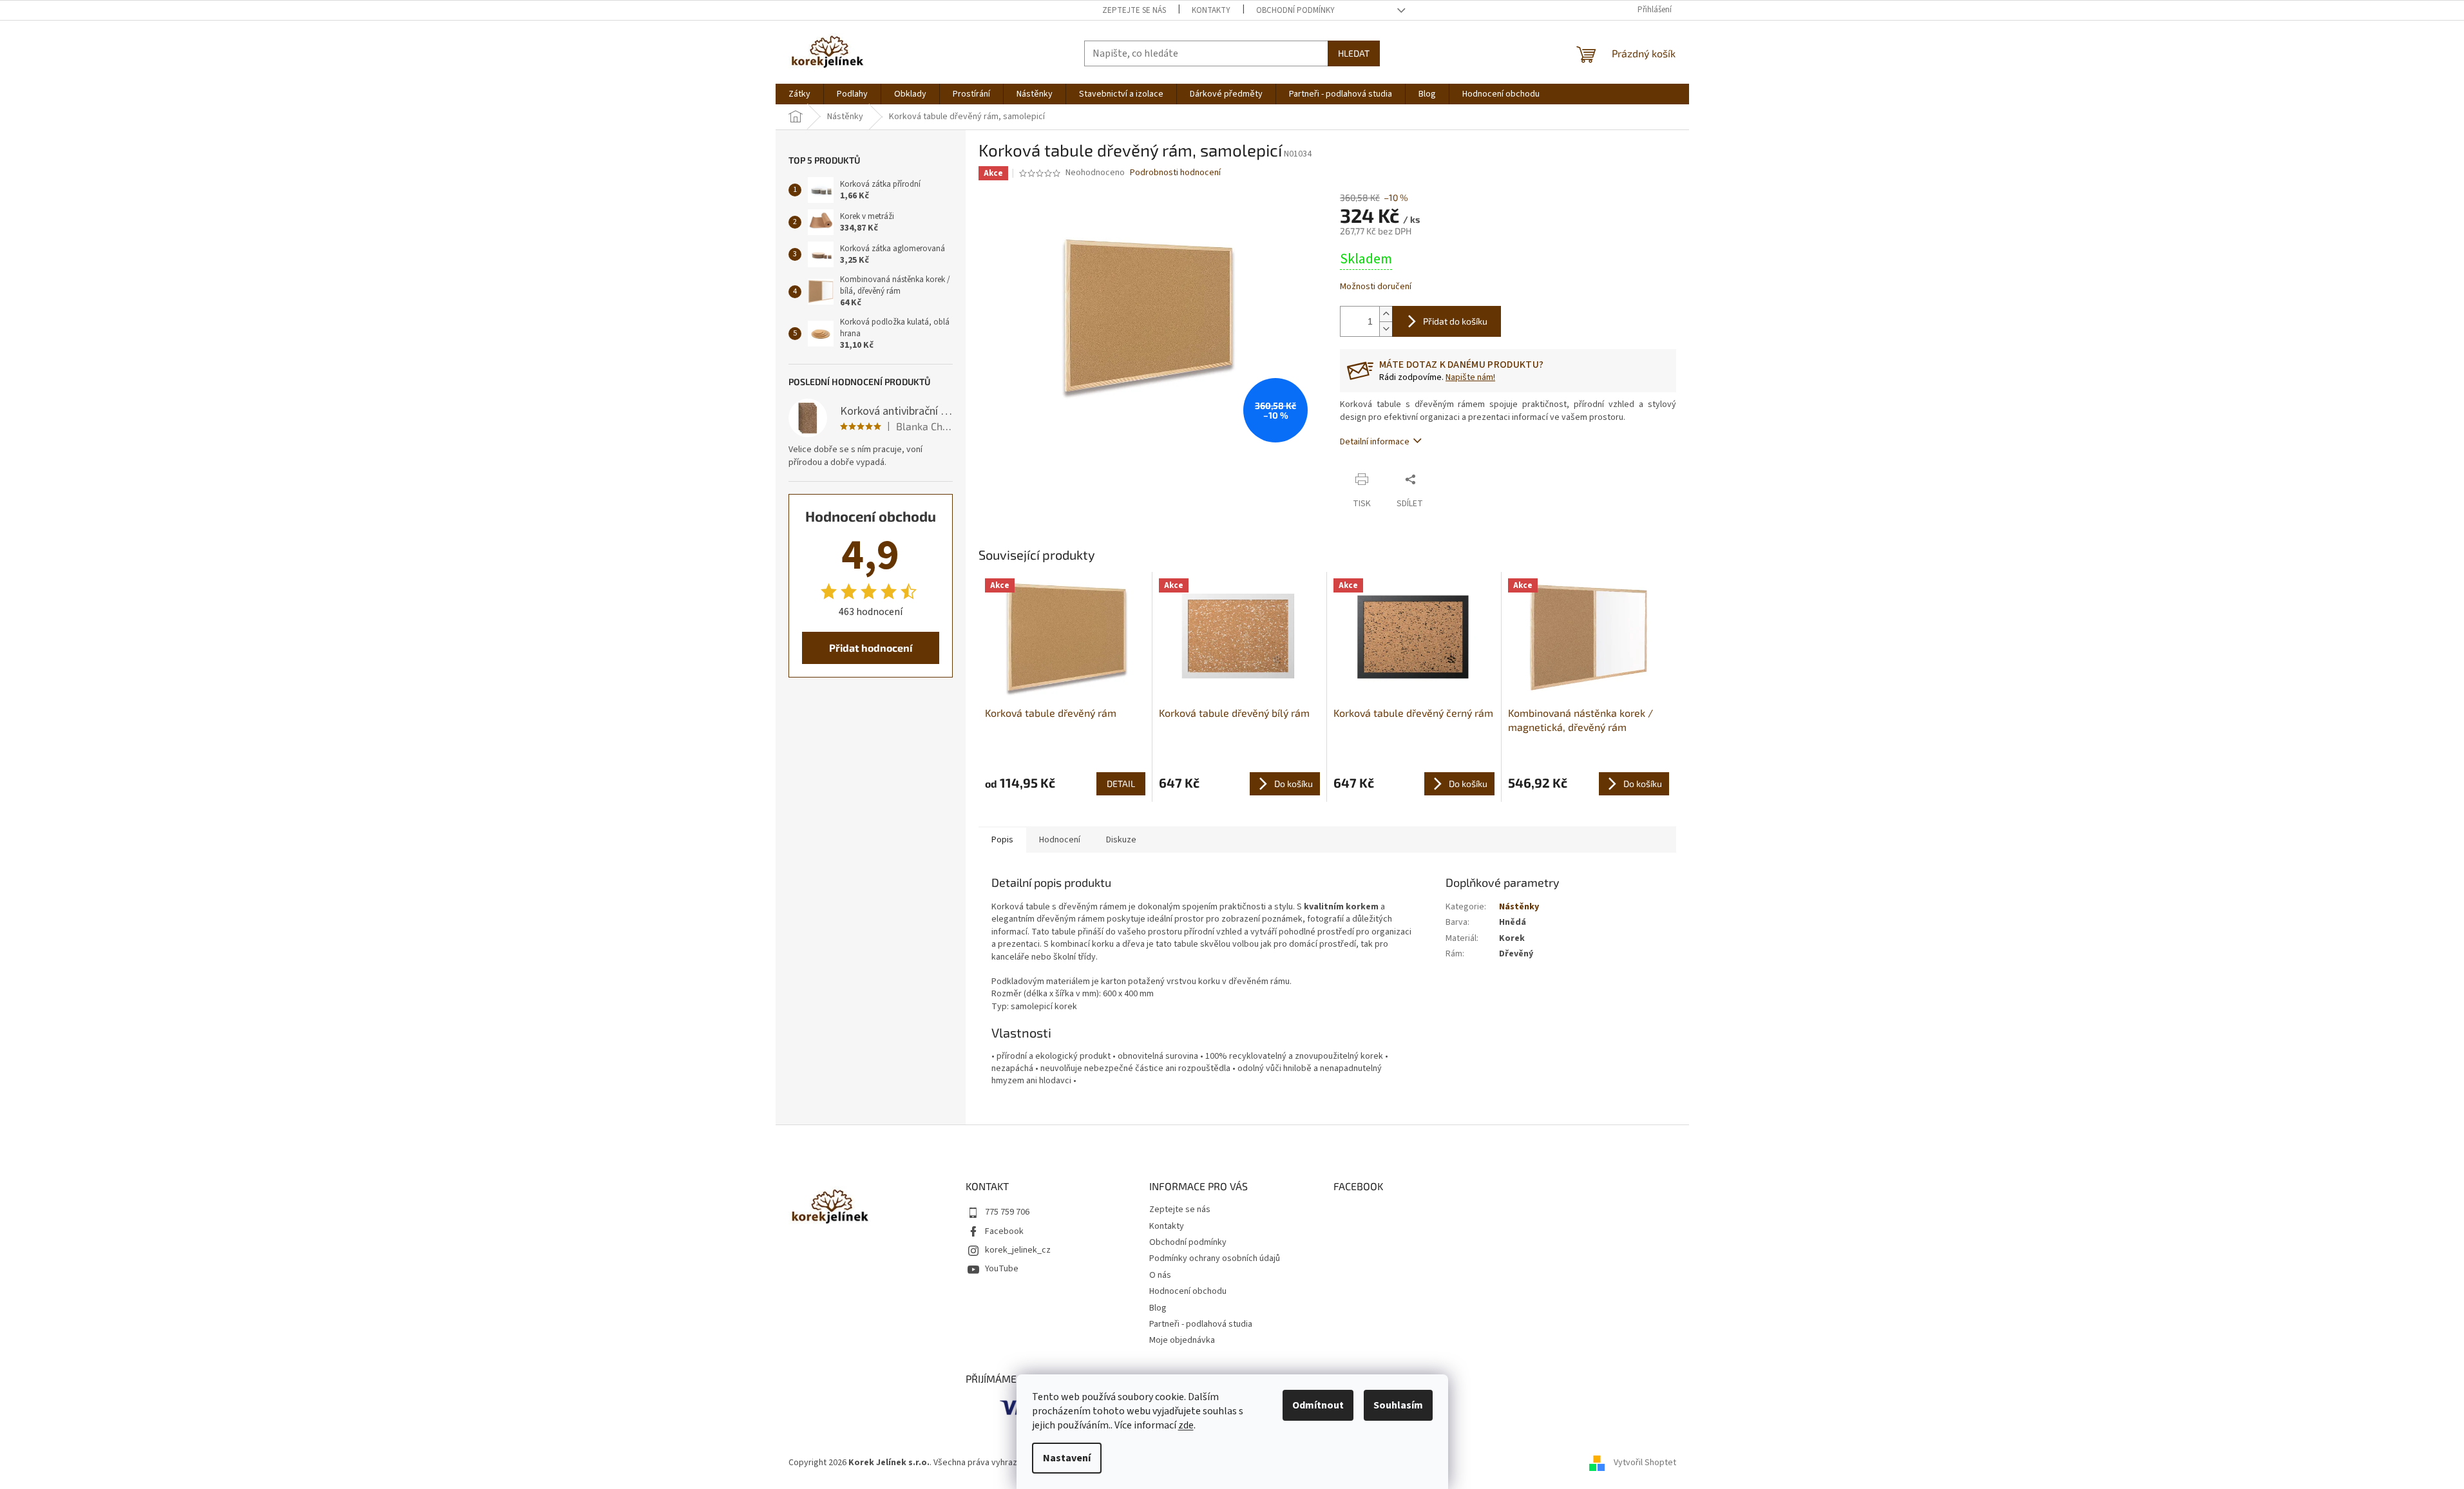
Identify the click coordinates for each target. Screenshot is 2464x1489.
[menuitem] (799, 94)
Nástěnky (1519, 907)
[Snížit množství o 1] (1386, 329)
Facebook (1004, 1231)
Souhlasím (1398, 1405)
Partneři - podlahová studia (1201, 1324)
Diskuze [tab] (1121, 840)
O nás (1160, 1275)
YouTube (1002, 1269)
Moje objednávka (1182, 1340)
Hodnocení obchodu (1188, 1291)
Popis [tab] (1002, 840)
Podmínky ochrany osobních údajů (1215, 1258)
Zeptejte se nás (1134, 10)
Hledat (1354, 53)
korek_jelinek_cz (1018, 1250)
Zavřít (1447, 479)
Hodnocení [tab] (1060, 840)
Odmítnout (1318, 1405)
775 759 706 (1007, 1212)
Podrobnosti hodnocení (1175, 173)
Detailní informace (1375, 442)
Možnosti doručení (1376, 287)
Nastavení (1067, 1458)
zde (1186, 1425)
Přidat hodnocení (871, 648)
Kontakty (1211, 10)
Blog (1158, 1308)
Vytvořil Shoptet (1645, 1463)
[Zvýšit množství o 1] (1386, 314)
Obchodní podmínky (1295, 10)
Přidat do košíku (1455, 321)
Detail (1121, 783)
